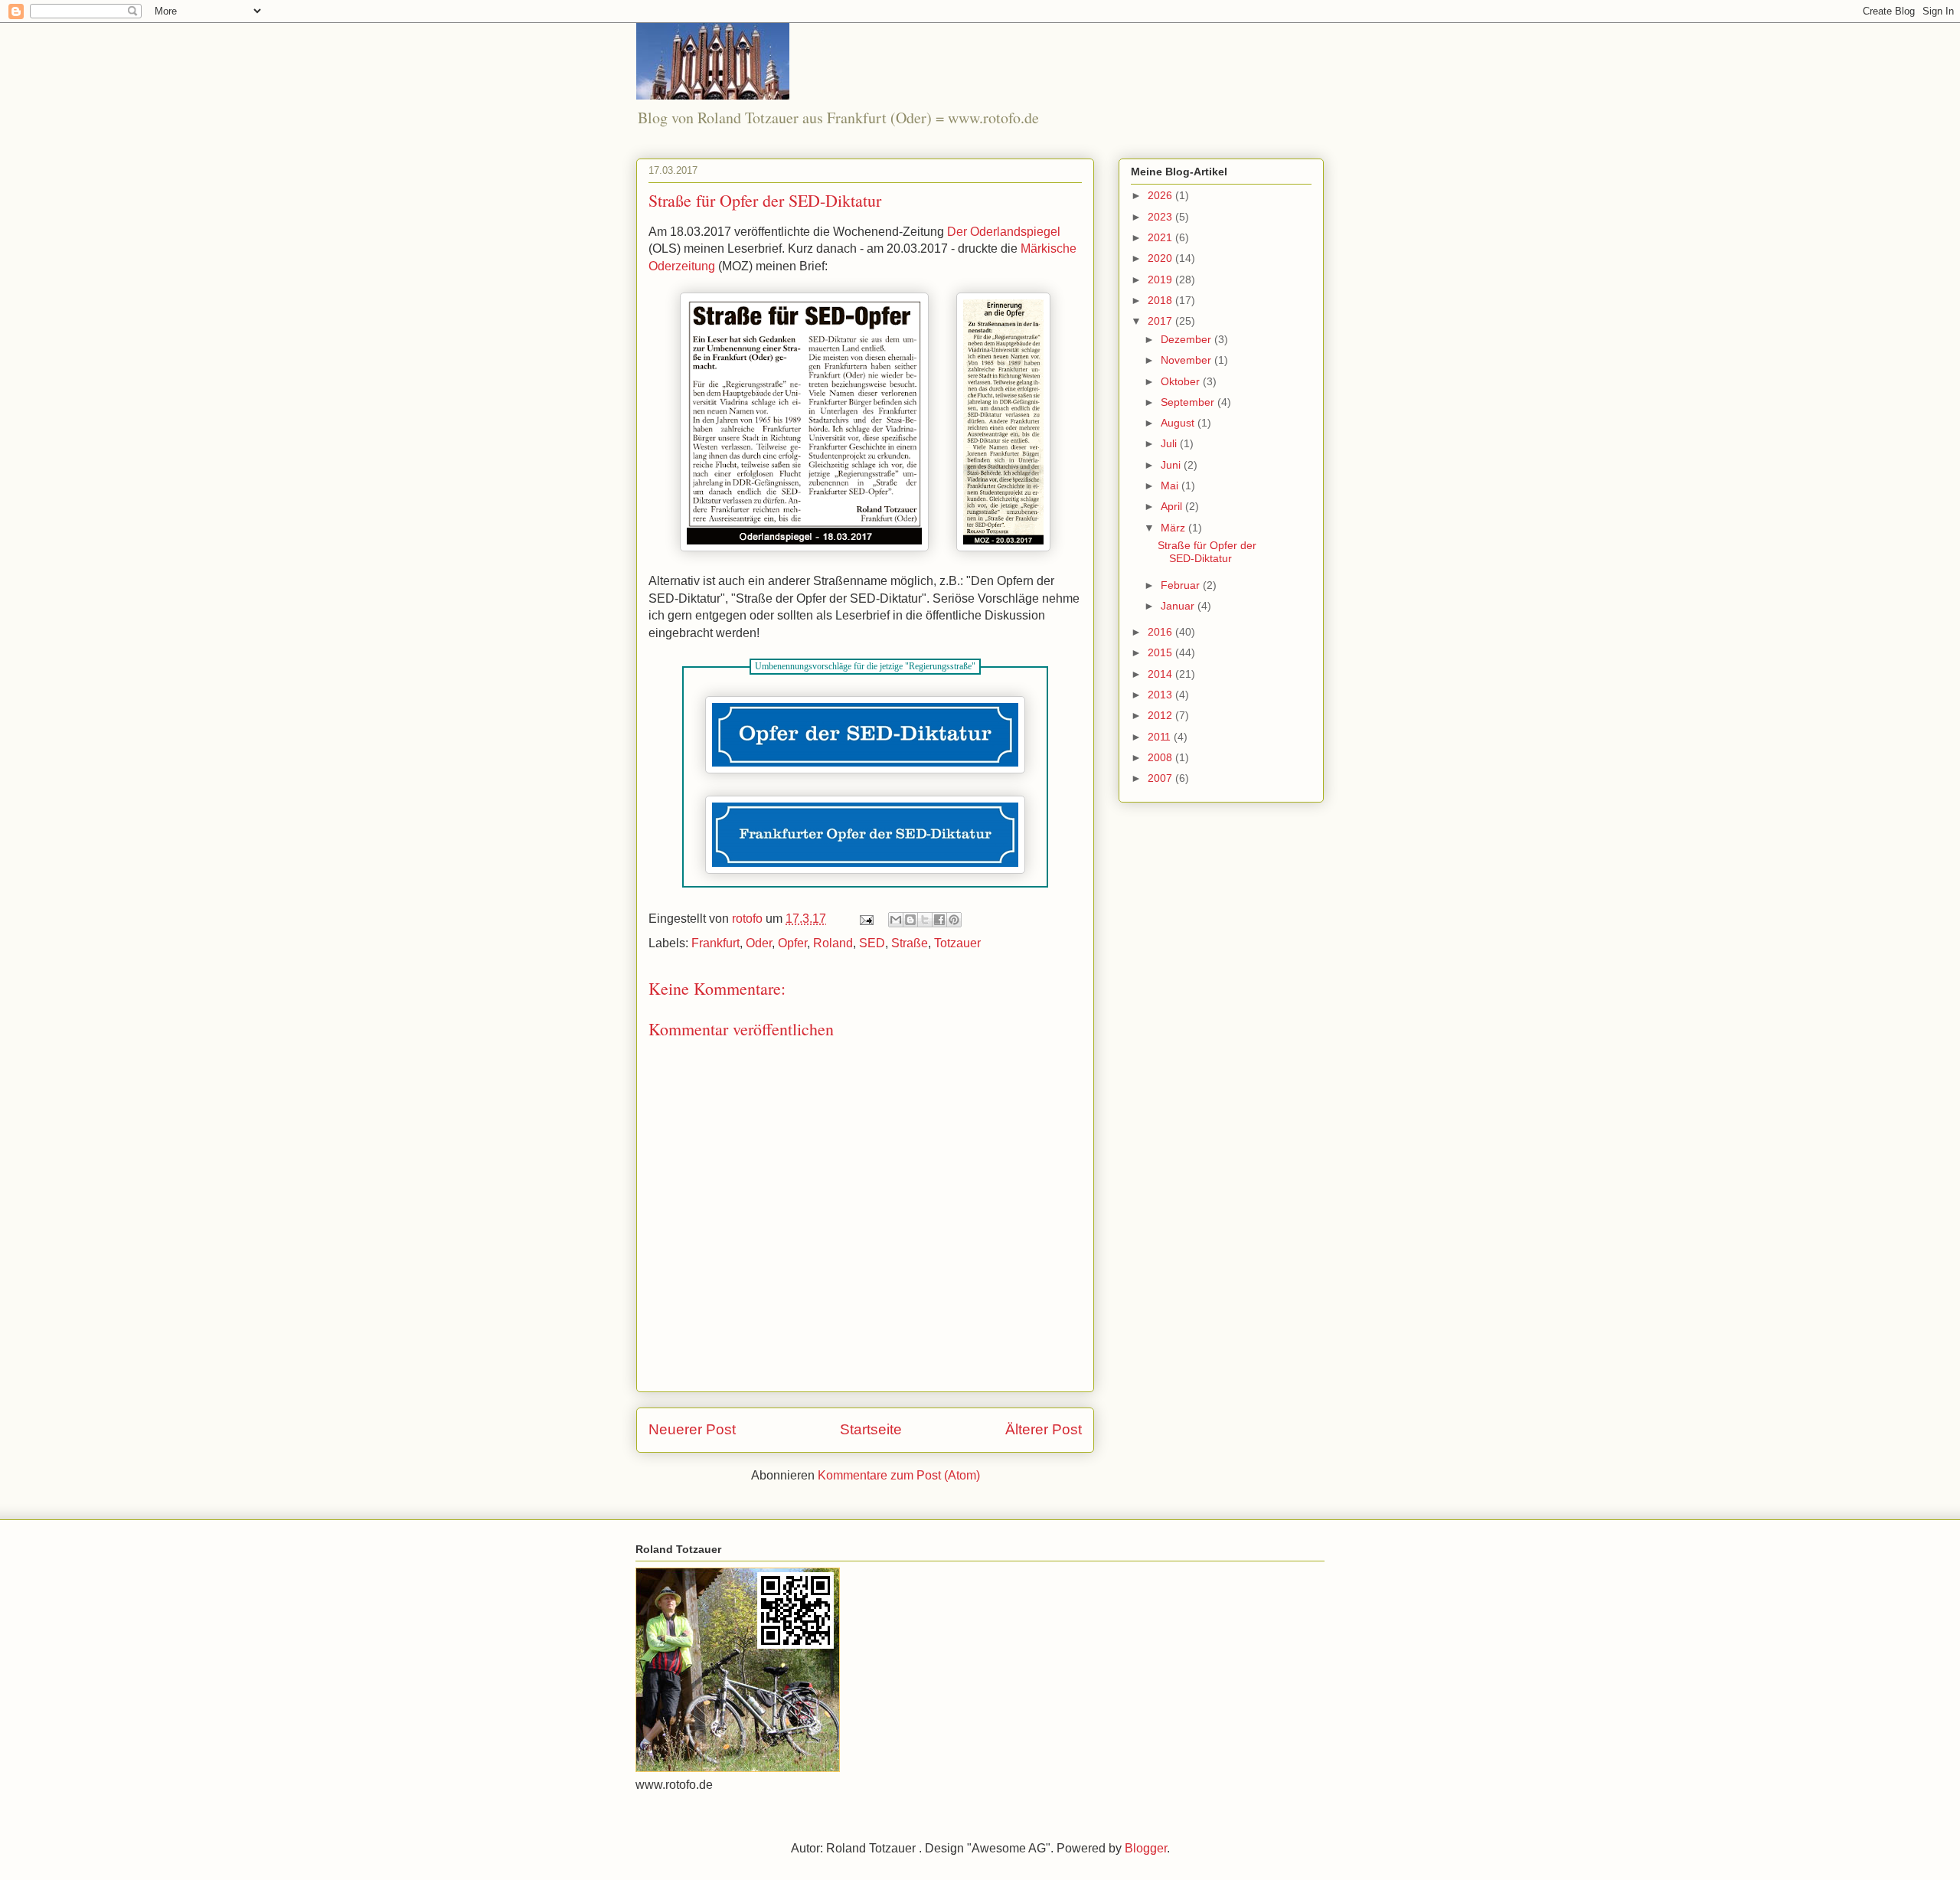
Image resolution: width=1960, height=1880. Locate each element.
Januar (1179, 606)
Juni (1172, 465)
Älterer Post (1044, 1429)
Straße (910, 943)
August (1179, 423)
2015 (1161, 652)
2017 (1161, 321)
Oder (759, 943)
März (1174, 528)
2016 (1161, 632)
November (1187, 360)
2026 (1161, 195)
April (1173, 506)
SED (872, 943)
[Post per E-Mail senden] (865, 919)
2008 (1161, 757)
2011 (1161, 737)
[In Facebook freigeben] (939, 920)
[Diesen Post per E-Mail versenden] (896, 920)
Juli (1170, 443)
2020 (1161, 258)
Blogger (1146, 1848)
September (1189, 402)
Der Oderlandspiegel (1004, 232)
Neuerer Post (692, 1429)
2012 (1161, 715)
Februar (1182, 585)
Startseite (871, 1429)
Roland (833, 943)
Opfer (792, 943)
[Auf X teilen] (925, 920)
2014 (1161, 674)
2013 (1161, 695)
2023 (1161, 217)
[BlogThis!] (910, 920)
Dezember (1187, 339)
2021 (1161, 237)
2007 (1161, 778)
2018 (1161, 300)
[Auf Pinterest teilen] (954, 920)
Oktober (1182, 381)
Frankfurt (715, 943)
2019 (1161, 280)
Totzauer (957, 943)
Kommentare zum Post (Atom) (899, 1475)
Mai (1171, 486)
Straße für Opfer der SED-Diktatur (1207, 552)
